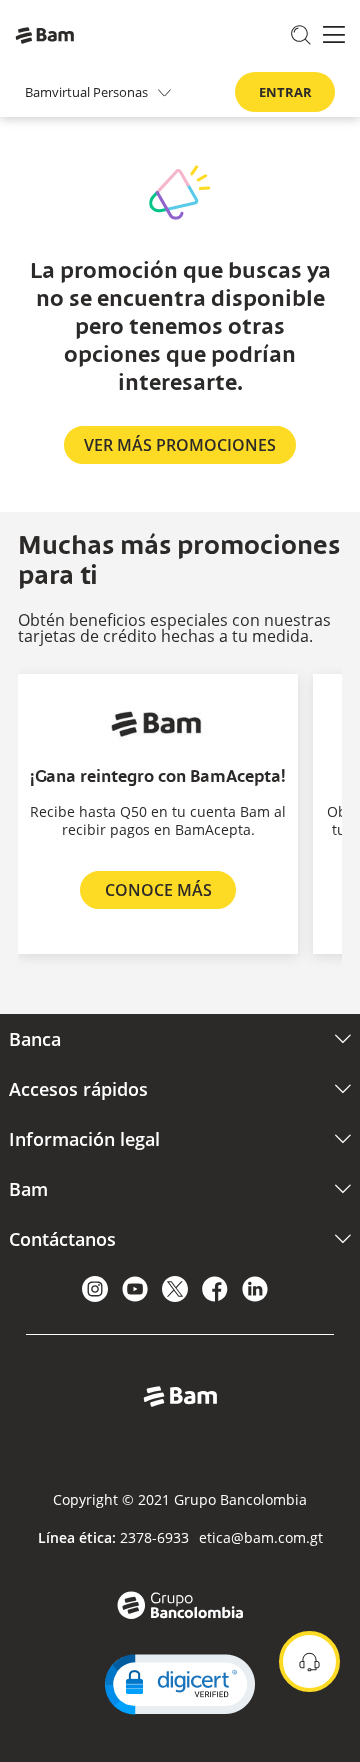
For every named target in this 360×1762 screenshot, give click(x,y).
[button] (180, 1684)
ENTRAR (285, 92)
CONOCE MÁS (158, 890)
